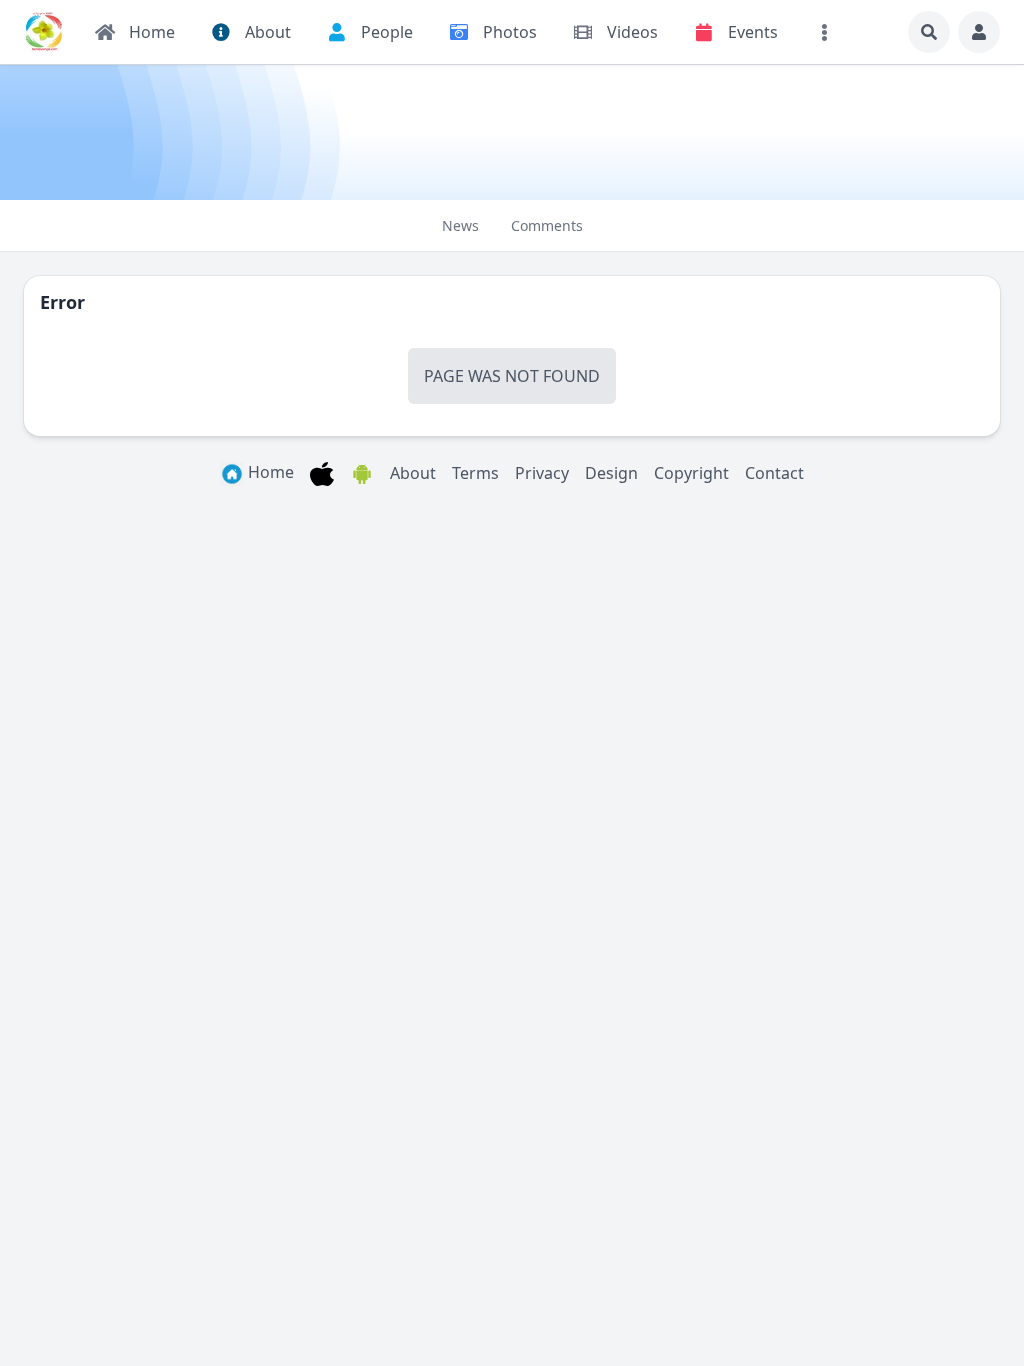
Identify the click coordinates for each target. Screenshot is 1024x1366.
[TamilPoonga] (44, 32)
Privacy (542, 473)
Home (269, 472)
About (413, 473)
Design (611, 473)
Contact (774, 473)
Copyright (691, 473)
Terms (475, 473)
